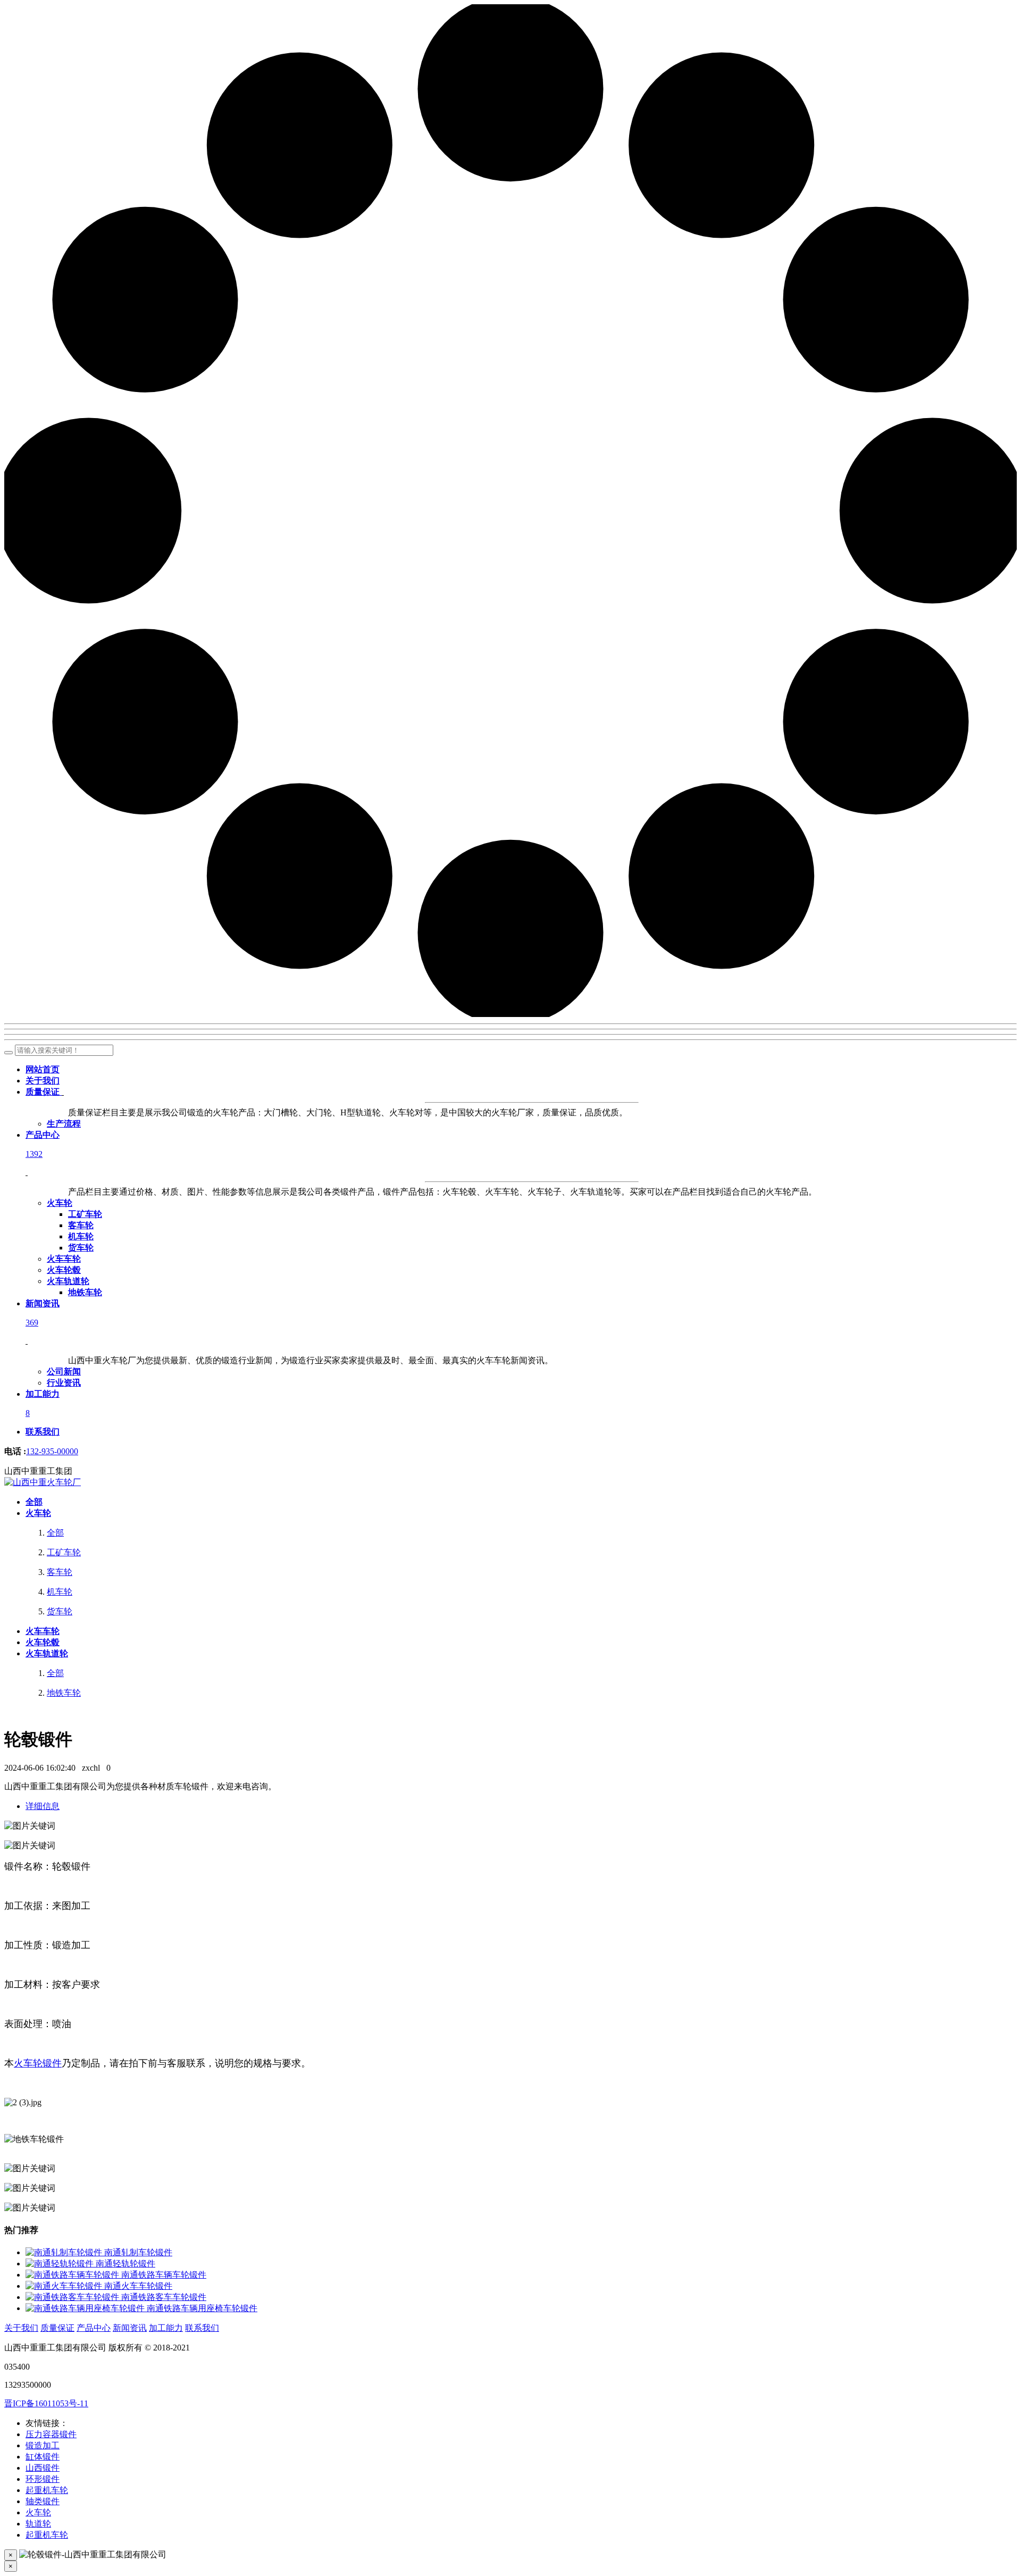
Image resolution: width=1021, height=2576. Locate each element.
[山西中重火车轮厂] (43, 1482)
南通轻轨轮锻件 (125, 2264)
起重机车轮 (47, 2490)
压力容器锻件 (51, 2434)
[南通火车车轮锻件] (65, 2286)
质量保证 (57, 2328)
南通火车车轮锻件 (138, 2286)
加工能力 (166, 2328)
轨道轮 (38, 2524)
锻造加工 (43, 2445)
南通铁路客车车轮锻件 (164, 2297)
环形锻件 (43, 2479)
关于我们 (21, 2328)
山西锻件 (43, 2468)
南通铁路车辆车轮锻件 (164, 2275)
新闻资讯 (130, 2328)
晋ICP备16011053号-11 (46, 2403)
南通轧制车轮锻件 (138, 2252)
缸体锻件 (43, 2457)
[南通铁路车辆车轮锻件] (73, 2275)
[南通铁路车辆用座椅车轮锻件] (86, 2308)
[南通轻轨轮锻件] (61, 2264)
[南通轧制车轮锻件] (65, 2252)
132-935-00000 (52, 1451)
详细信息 (43, 1806)
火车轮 (38, 2512)
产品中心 (94, 2328)
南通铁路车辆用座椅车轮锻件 (202, 2308)
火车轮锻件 (38, 2063)
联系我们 (202, 2328)
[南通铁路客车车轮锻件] (73, 2297)
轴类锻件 (43, 2501)
